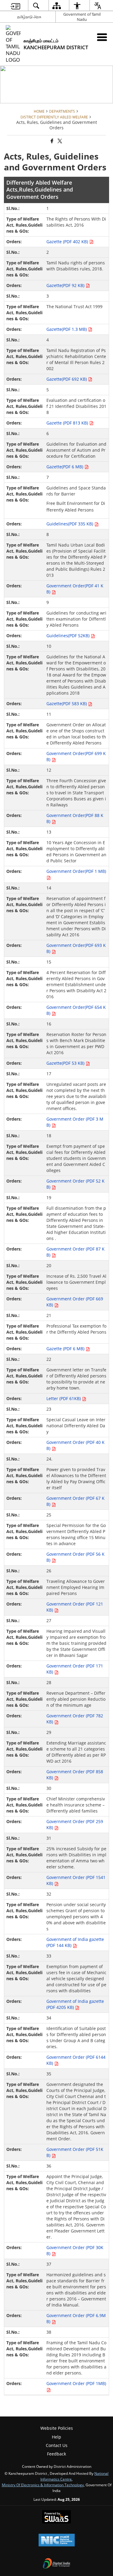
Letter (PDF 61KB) (64, 1398)
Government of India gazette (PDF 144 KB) (75, 1942)
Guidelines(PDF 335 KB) (70, 524)
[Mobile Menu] (102, 37)
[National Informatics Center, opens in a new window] (57, 2541)
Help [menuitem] (56, 2437)
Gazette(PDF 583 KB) (67, 704)
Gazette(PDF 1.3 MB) (67, 329)
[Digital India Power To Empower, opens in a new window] (57, 2564)
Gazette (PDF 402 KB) (68, 242)
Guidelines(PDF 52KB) (69, 636)
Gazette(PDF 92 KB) (66, 285)
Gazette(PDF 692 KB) (67, 379)
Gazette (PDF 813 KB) (68, 423)
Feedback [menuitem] (56, 2454)
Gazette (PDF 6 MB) (66, 1349)
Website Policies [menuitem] (57, 2428)
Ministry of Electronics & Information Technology (43, 2485)
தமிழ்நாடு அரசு (29, 17)
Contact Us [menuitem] (57, 2445)
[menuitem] (15, 6)
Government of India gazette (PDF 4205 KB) (75, 2004)
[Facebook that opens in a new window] (52, 141)
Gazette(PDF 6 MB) (65, 467)
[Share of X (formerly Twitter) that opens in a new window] (59, 141)
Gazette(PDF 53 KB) (66, 1063)
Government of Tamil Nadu (82, 17)
